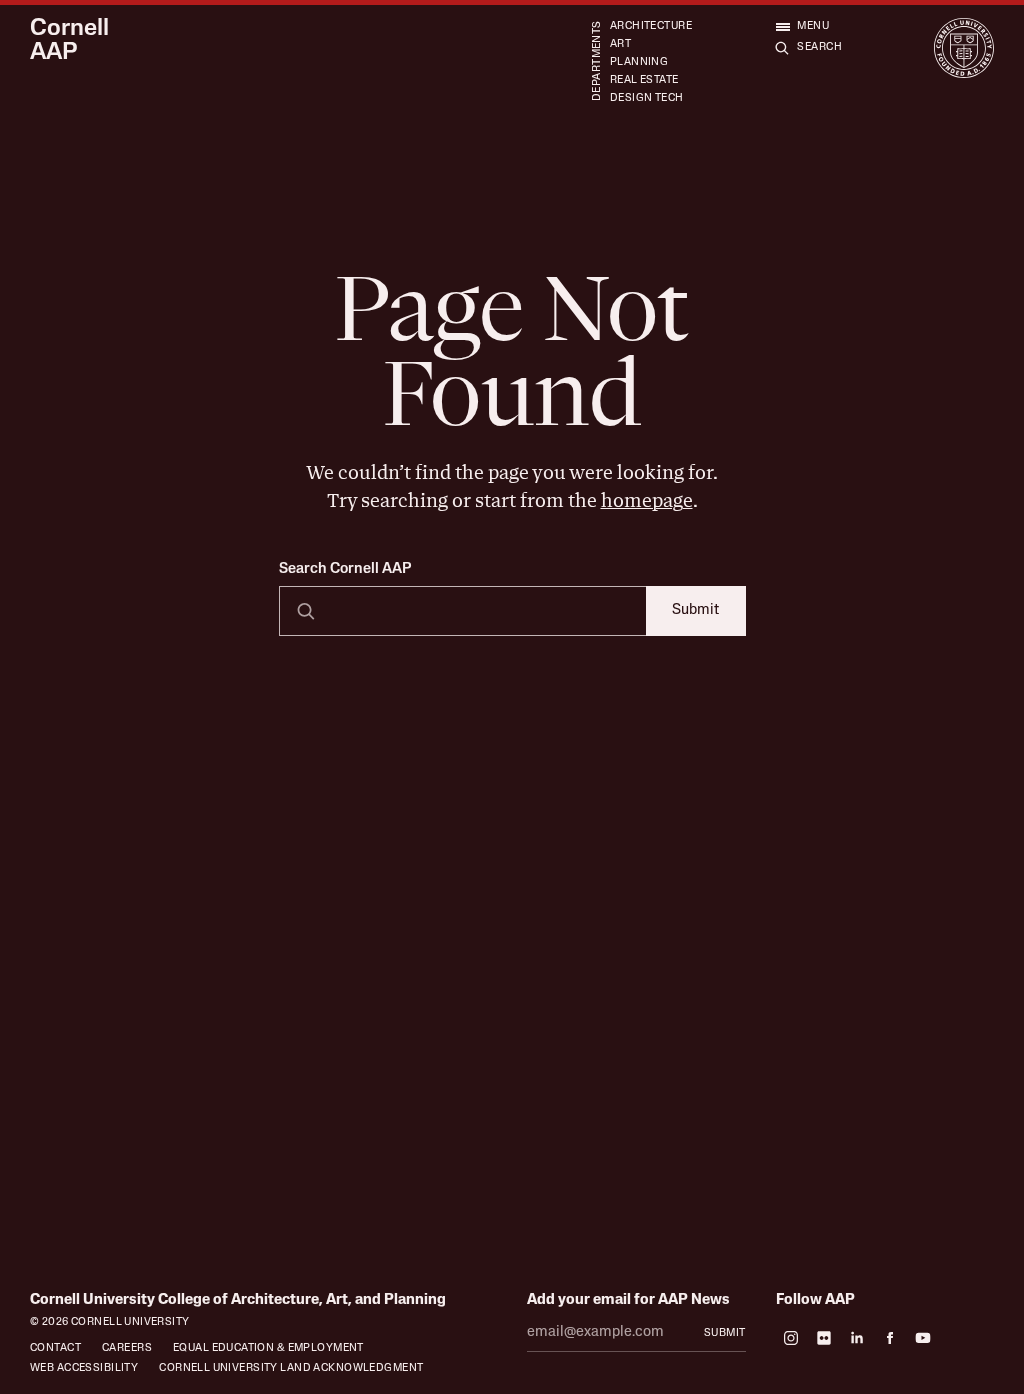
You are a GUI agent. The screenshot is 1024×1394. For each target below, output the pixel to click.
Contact (55, 1348)
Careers (127, 1348)
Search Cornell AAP (345, 570)
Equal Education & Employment (268, 1348)
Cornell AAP (69, 41)
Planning (639, 62)
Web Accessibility (84, 1368)
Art (620, 44)
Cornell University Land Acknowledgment (291, 1368)
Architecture (651, 26)
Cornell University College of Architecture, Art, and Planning (238, 1300)
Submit (695, 610)
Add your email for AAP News (628, 1300)
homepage (647, 500)
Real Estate (644, 80)
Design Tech (647, 98)
